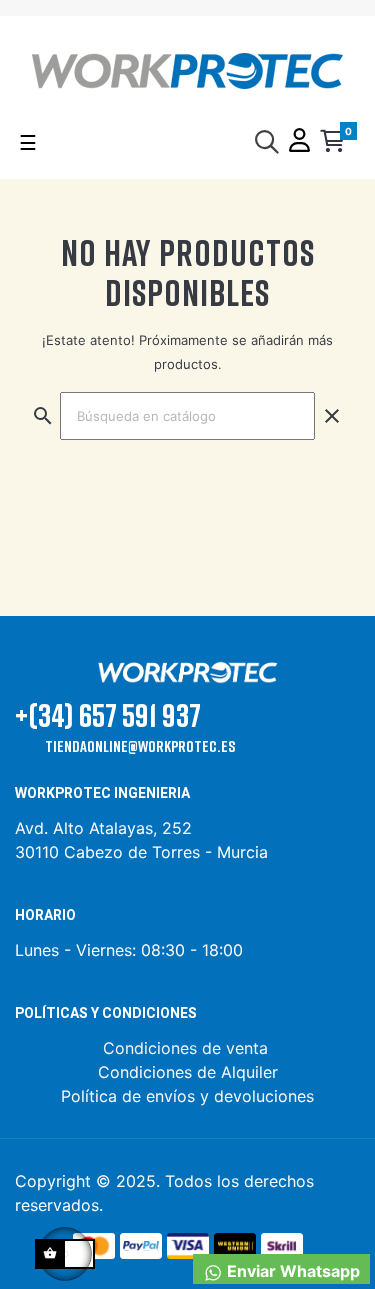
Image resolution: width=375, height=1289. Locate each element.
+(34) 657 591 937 (108, 714)
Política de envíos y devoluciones (187, 1096)
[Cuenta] (299, 142)
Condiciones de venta (188, 1048)
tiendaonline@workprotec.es (140, 746)
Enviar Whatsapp (291, 1271)
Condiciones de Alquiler (188, 1072)
